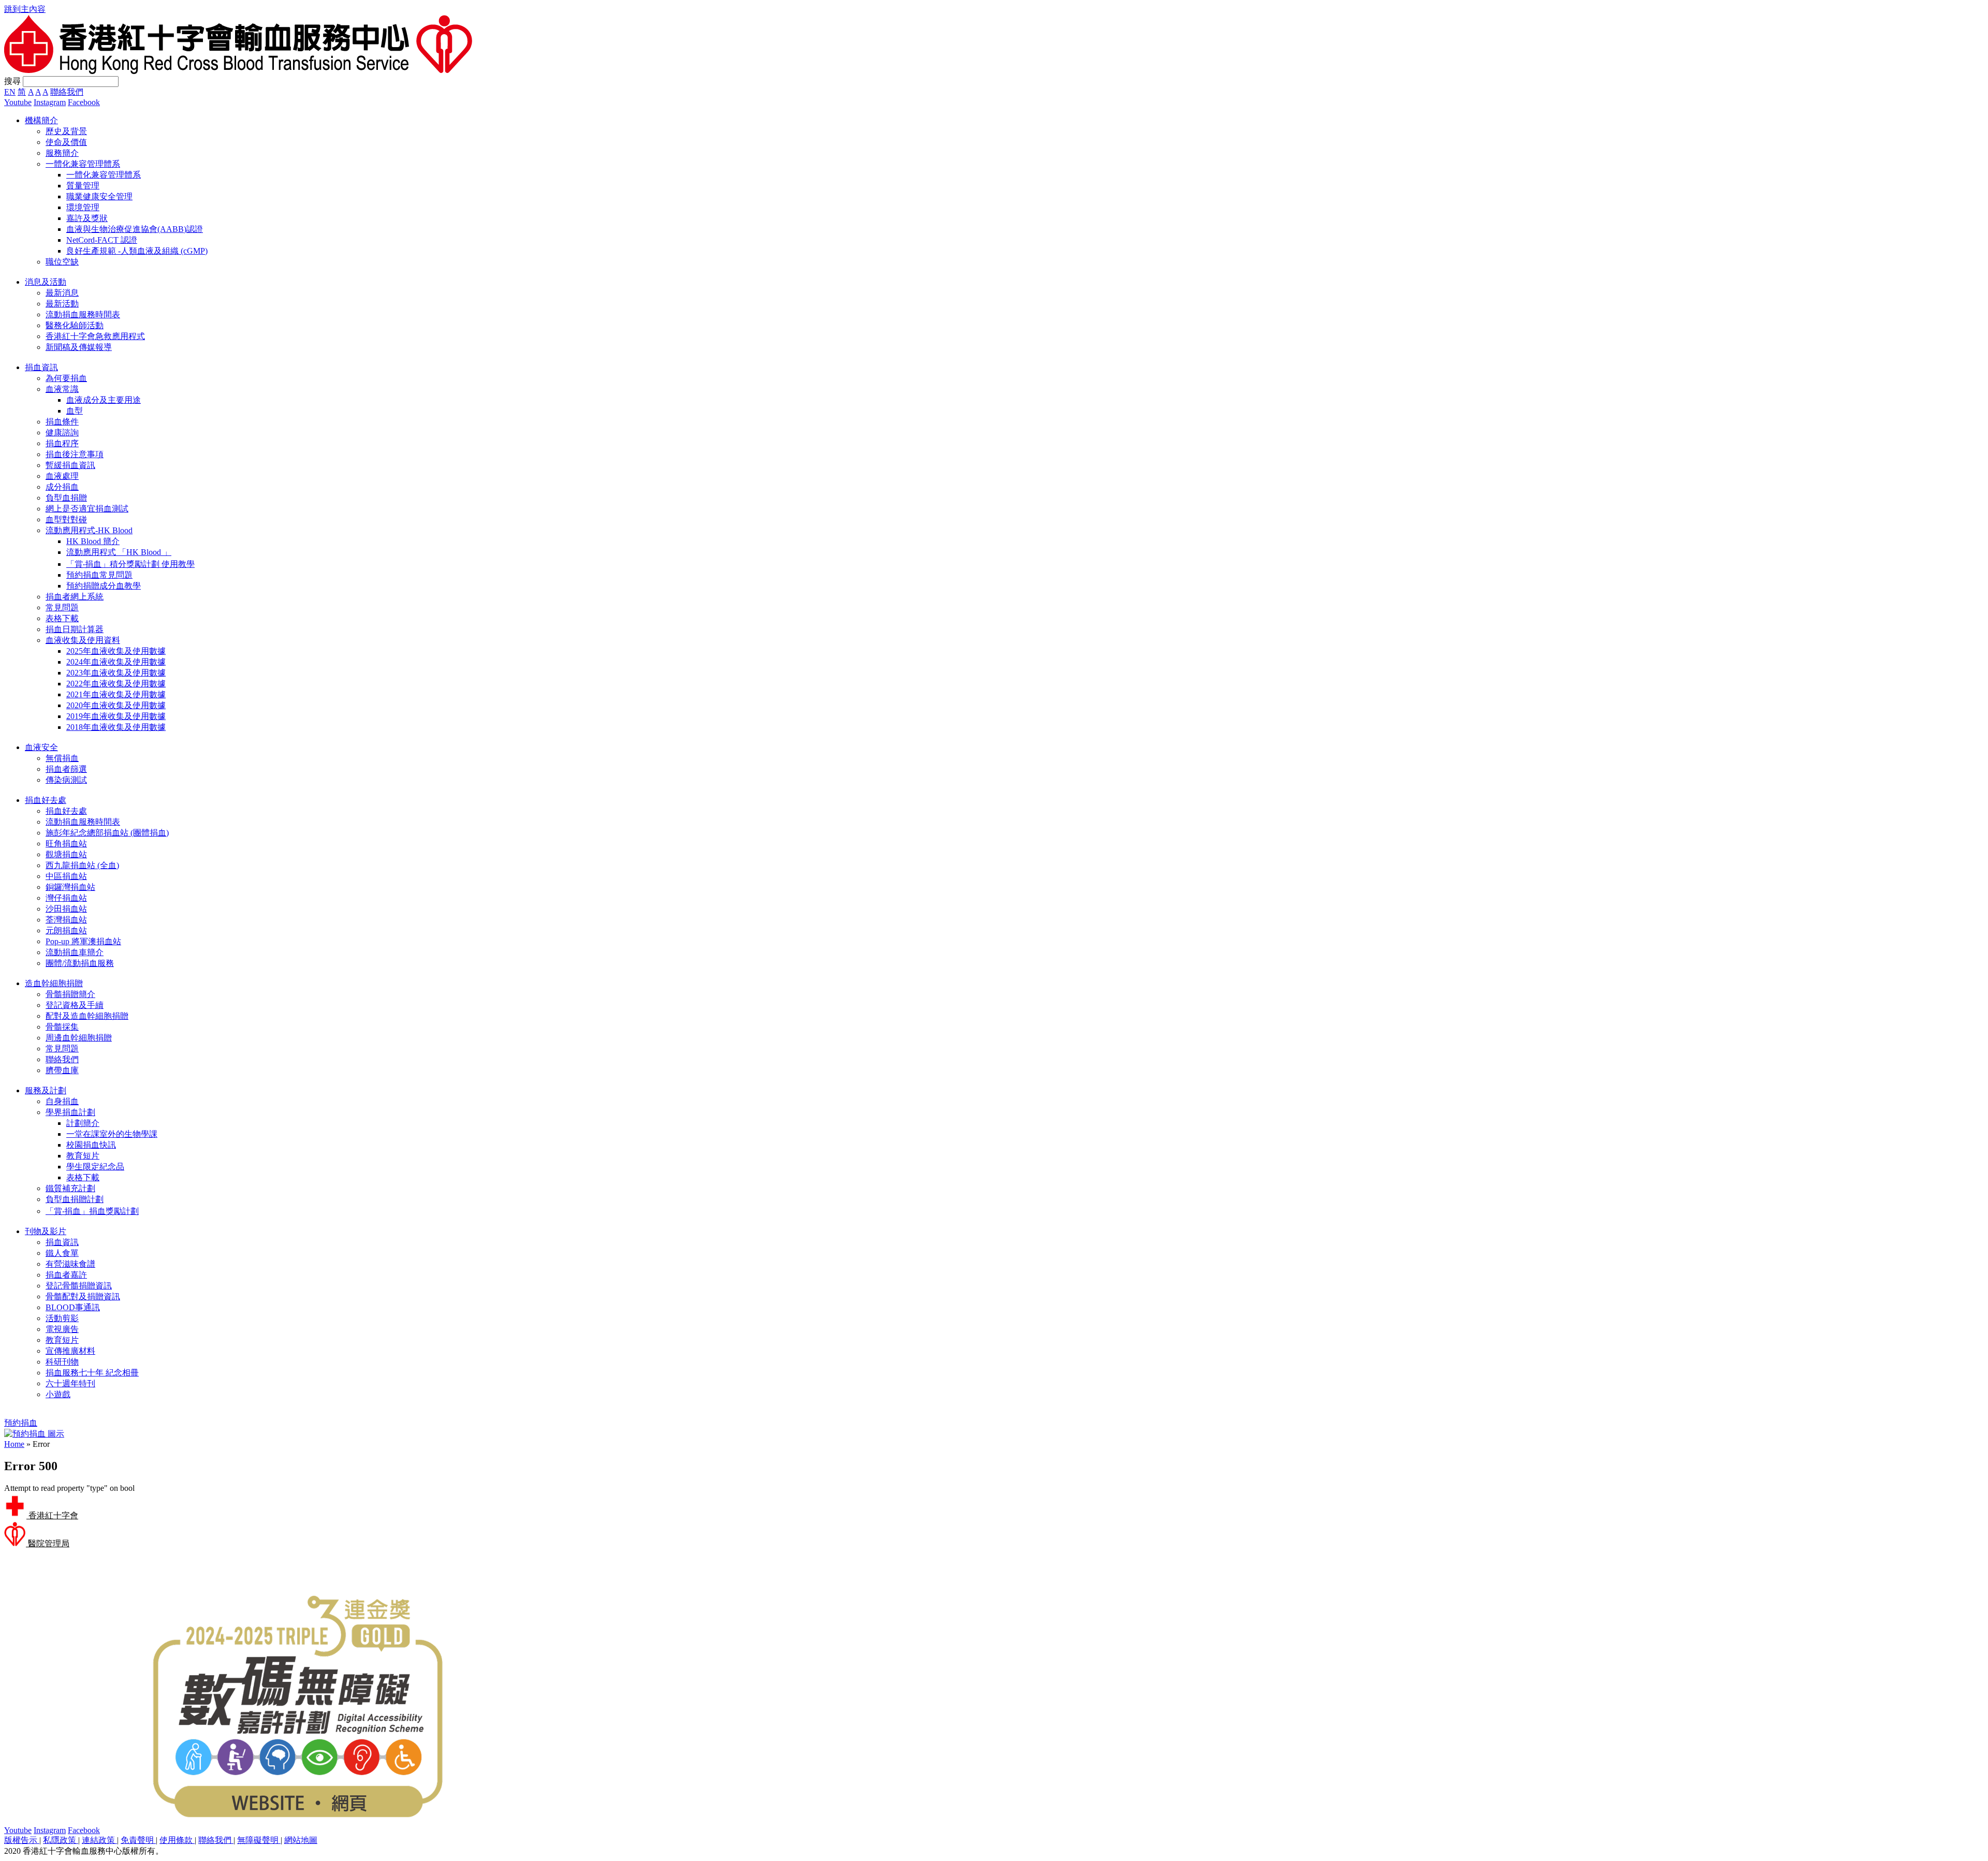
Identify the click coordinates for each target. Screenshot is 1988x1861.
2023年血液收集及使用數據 (116, 673)
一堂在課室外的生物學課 (112, 1134)
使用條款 (177, 1840)
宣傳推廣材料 (70, 1351)
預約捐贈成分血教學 (104, 586)
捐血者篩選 (66, 769)
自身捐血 (62, 1101)
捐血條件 (62, 422)
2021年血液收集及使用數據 (116, 694)
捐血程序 (62, 443)
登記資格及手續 (75, 1005)
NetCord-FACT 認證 (102, 240)
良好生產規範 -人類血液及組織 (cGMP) (137, 251)
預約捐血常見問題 (99, 575)
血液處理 (62, 476)
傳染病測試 (66, 780)
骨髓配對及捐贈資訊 (83, 1296)
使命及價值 (66, 142)
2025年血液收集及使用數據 (116, 651)
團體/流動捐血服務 (80, 963)
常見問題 (62, 607)
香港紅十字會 (52, 1515)
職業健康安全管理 (99, 196)
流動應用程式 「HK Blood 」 (119, 552)
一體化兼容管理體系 (83, 164)
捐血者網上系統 (75, 597)
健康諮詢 (62, 433)
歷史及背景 (66, 131)
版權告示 (22, 1840)
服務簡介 (62, 153)
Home (14, 1444)
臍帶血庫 (62, 1070)
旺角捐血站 (66, 844)
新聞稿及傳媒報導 (79, 347)
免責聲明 (138, 1840)
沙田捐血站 (66, 909)
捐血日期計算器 (75, 629)
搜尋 (12, 81)
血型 (75, 411)
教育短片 (83, 1156)
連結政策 (99, 1840)
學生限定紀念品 (95, 1167)
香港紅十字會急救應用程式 (95, 336)
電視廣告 (62, 1329)
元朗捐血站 (66, 930)
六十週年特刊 (70, 1383)
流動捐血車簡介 (75, 952)
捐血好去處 (66, 811)
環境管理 (83, 207)
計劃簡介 (83, 1123)
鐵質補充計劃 (70, 1188)
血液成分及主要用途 (104, 400)
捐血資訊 (62, 1242)
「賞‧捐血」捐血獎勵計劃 (92, 1211)
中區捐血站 (66, 876)
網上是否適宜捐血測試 (87, 509)
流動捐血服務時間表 (83, 314)
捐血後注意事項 (75, 454)
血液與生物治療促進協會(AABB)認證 (135, 229)
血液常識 (62, 389)
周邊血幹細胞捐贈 (79, 1038)
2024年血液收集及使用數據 (116, 662)
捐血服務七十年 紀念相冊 (92, 1373)
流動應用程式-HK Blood (89, 530)
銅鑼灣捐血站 (70, 887)
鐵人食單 (62, 1253)
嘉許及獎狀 (87, 218)
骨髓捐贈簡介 (70, 994)
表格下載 (62, 618)
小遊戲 (58, 1394)
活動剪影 (62, 1318)
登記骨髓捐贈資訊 (79, 1286)
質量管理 (83, 186)
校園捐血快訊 (91, 1145)
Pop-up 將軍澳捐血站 (83, 941)
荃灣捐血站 (66, 920)
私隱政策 (61, 1840)
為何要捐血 (66, 378)
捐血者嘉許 (66, 1275)
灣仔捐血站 (66, 898)
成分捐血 (62, 487)
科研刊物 (62, 1362)
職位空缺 (62, 262)
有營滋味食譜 (70, 1264)
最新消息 (62, 293)
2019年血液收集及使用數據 (116, 716)
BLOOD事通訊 (73, 1307)
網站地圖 (301, 1840)
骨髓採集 (62, 1027)
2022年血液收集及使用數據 (116, 684)
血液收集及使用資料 (83, 640)
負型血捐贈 (66, 498)
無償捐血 (62, 758)
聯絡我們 (67, 92)
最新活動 (62, 304)
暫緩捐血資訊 (70, 465)
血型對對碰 (66, 519)
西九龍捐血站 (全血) (82, 865)
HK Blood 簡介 (93, 541)
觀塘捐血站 (66, 854)
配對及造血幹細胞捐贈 (87, 1016)
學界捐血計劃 (70, 1112)
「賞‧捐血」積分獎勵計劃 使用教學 (130, 564)
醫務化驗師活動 (75, 325)
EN (10, 92)
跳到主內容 (25, 9)
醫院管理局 (48, 1543)
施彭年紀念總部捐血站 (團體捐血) (107, 833)
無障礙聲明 (259, 1840)
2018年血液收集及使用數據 (116, 727)
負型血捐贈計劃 (75, 1199)
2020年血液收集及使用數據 (116, 705)
